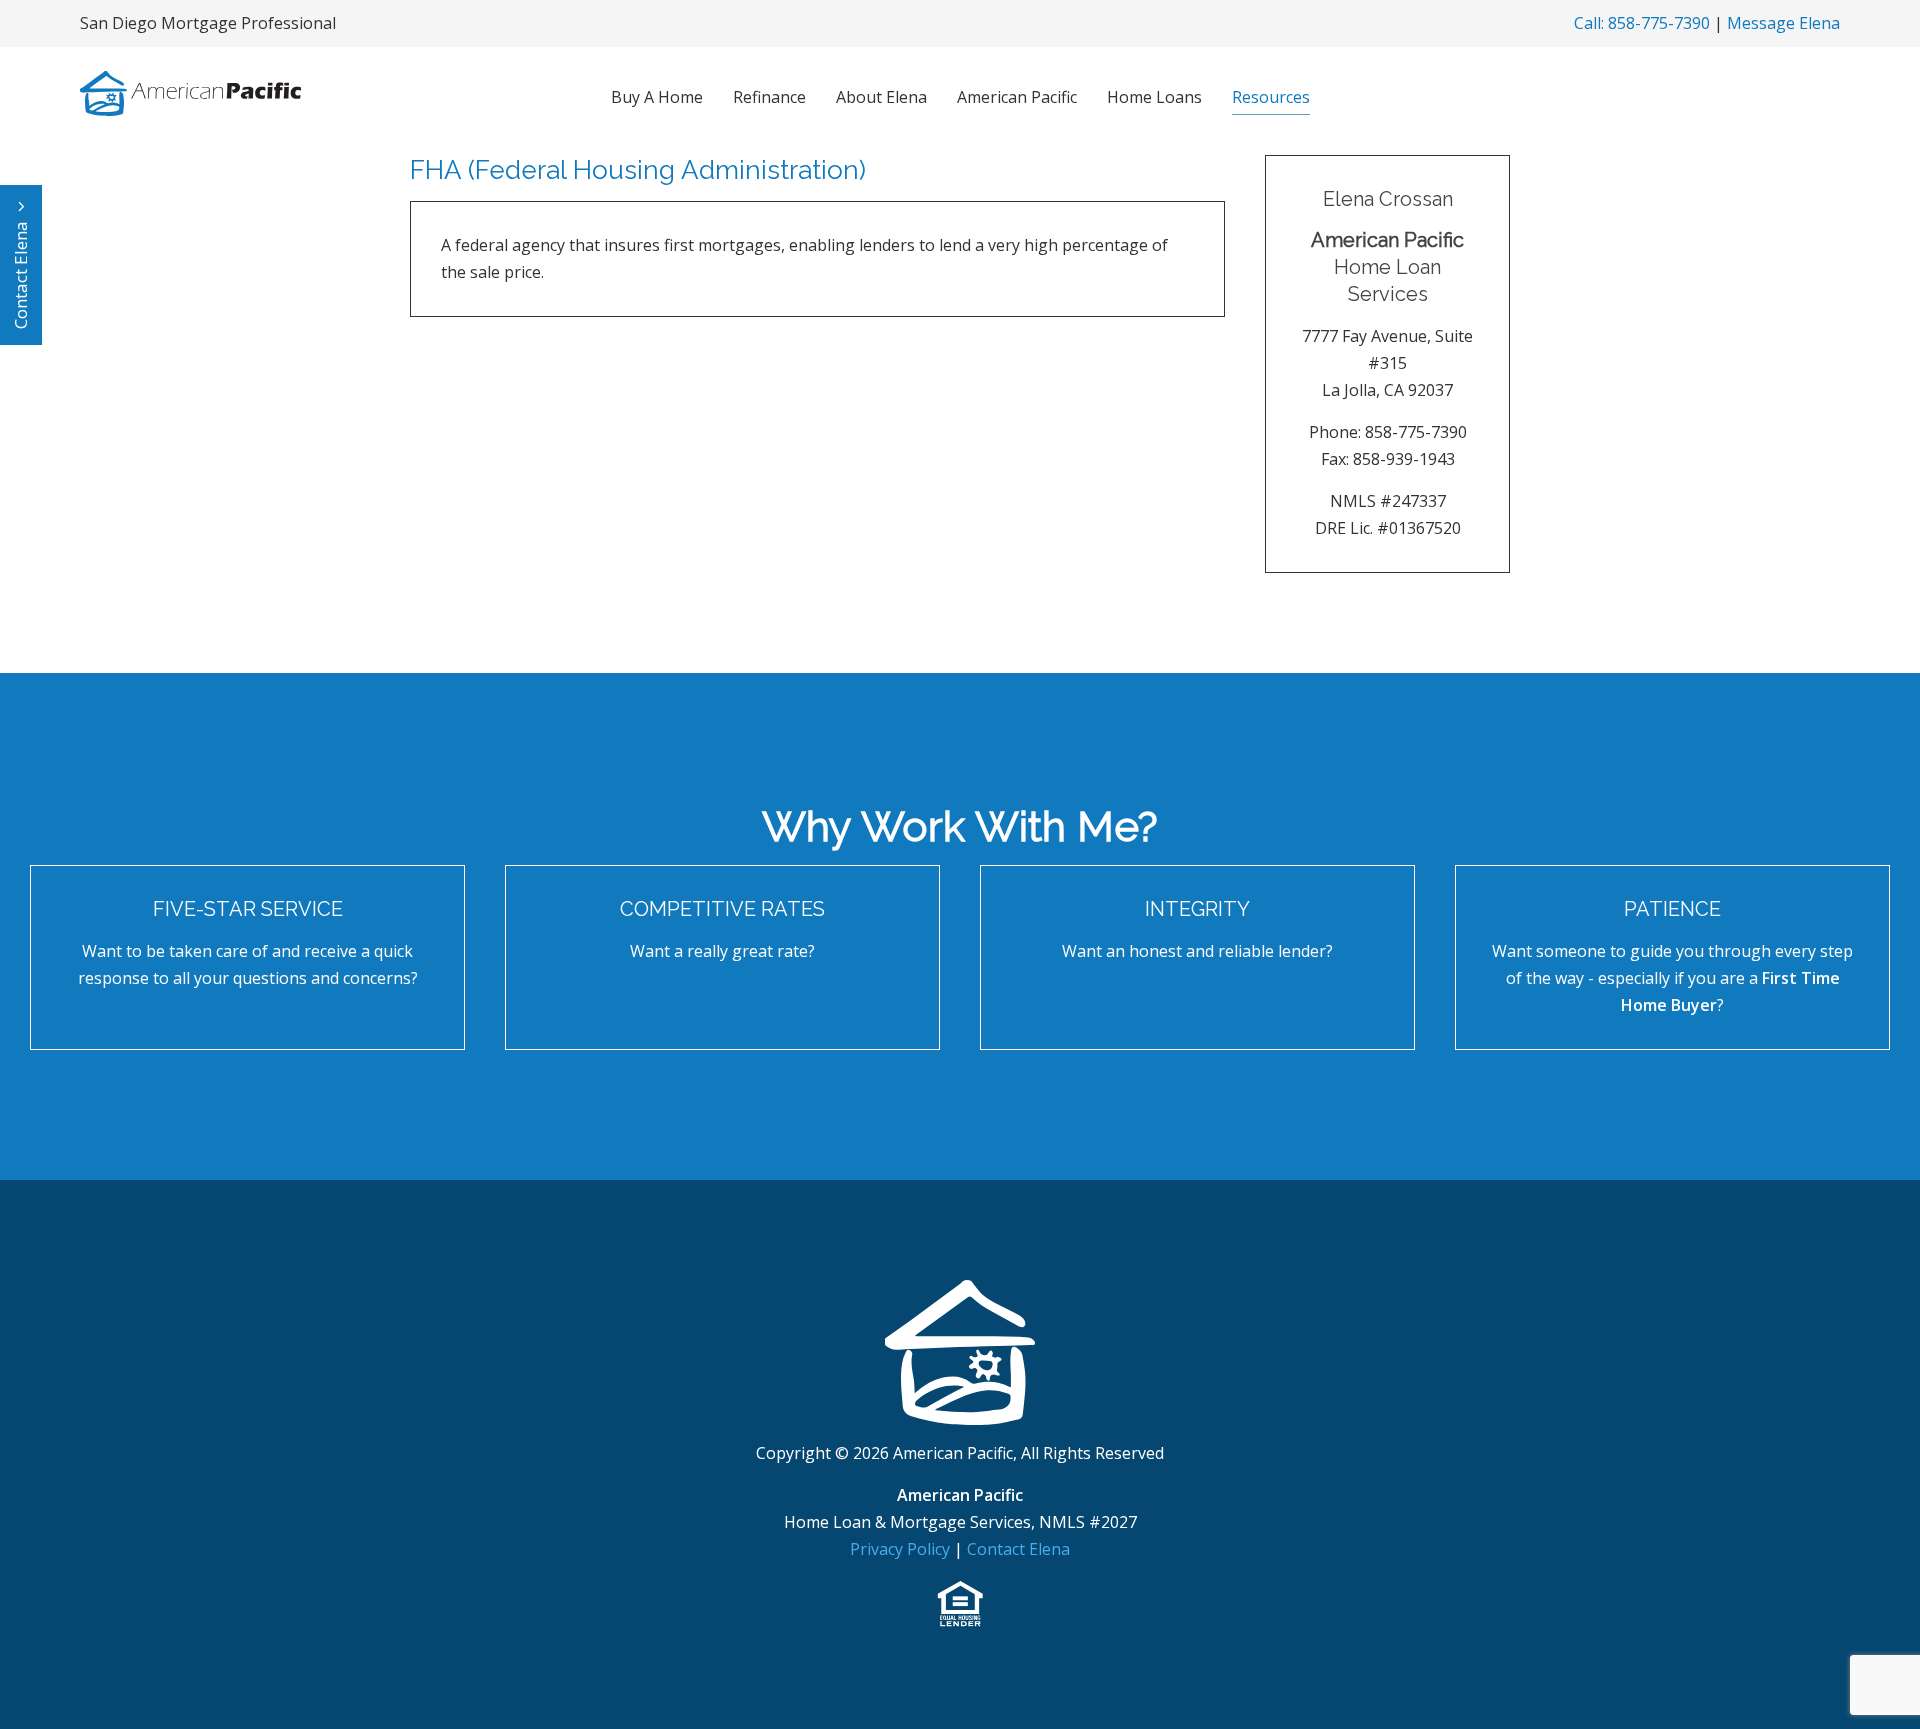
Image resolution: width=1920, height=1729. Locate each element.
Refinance (769, 97)
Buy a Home (657, 97)
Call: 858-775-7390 (1642, 23)
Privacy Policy (902, 1549)
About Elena (881, 97)
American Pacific (1017, 97)
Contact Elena (20, 273)
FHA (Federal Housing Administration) (638, 170)
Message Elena (1783, 23)
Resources (1271, 97)
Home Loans (1154, 97)
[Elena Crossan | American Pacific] (960, 1351)
